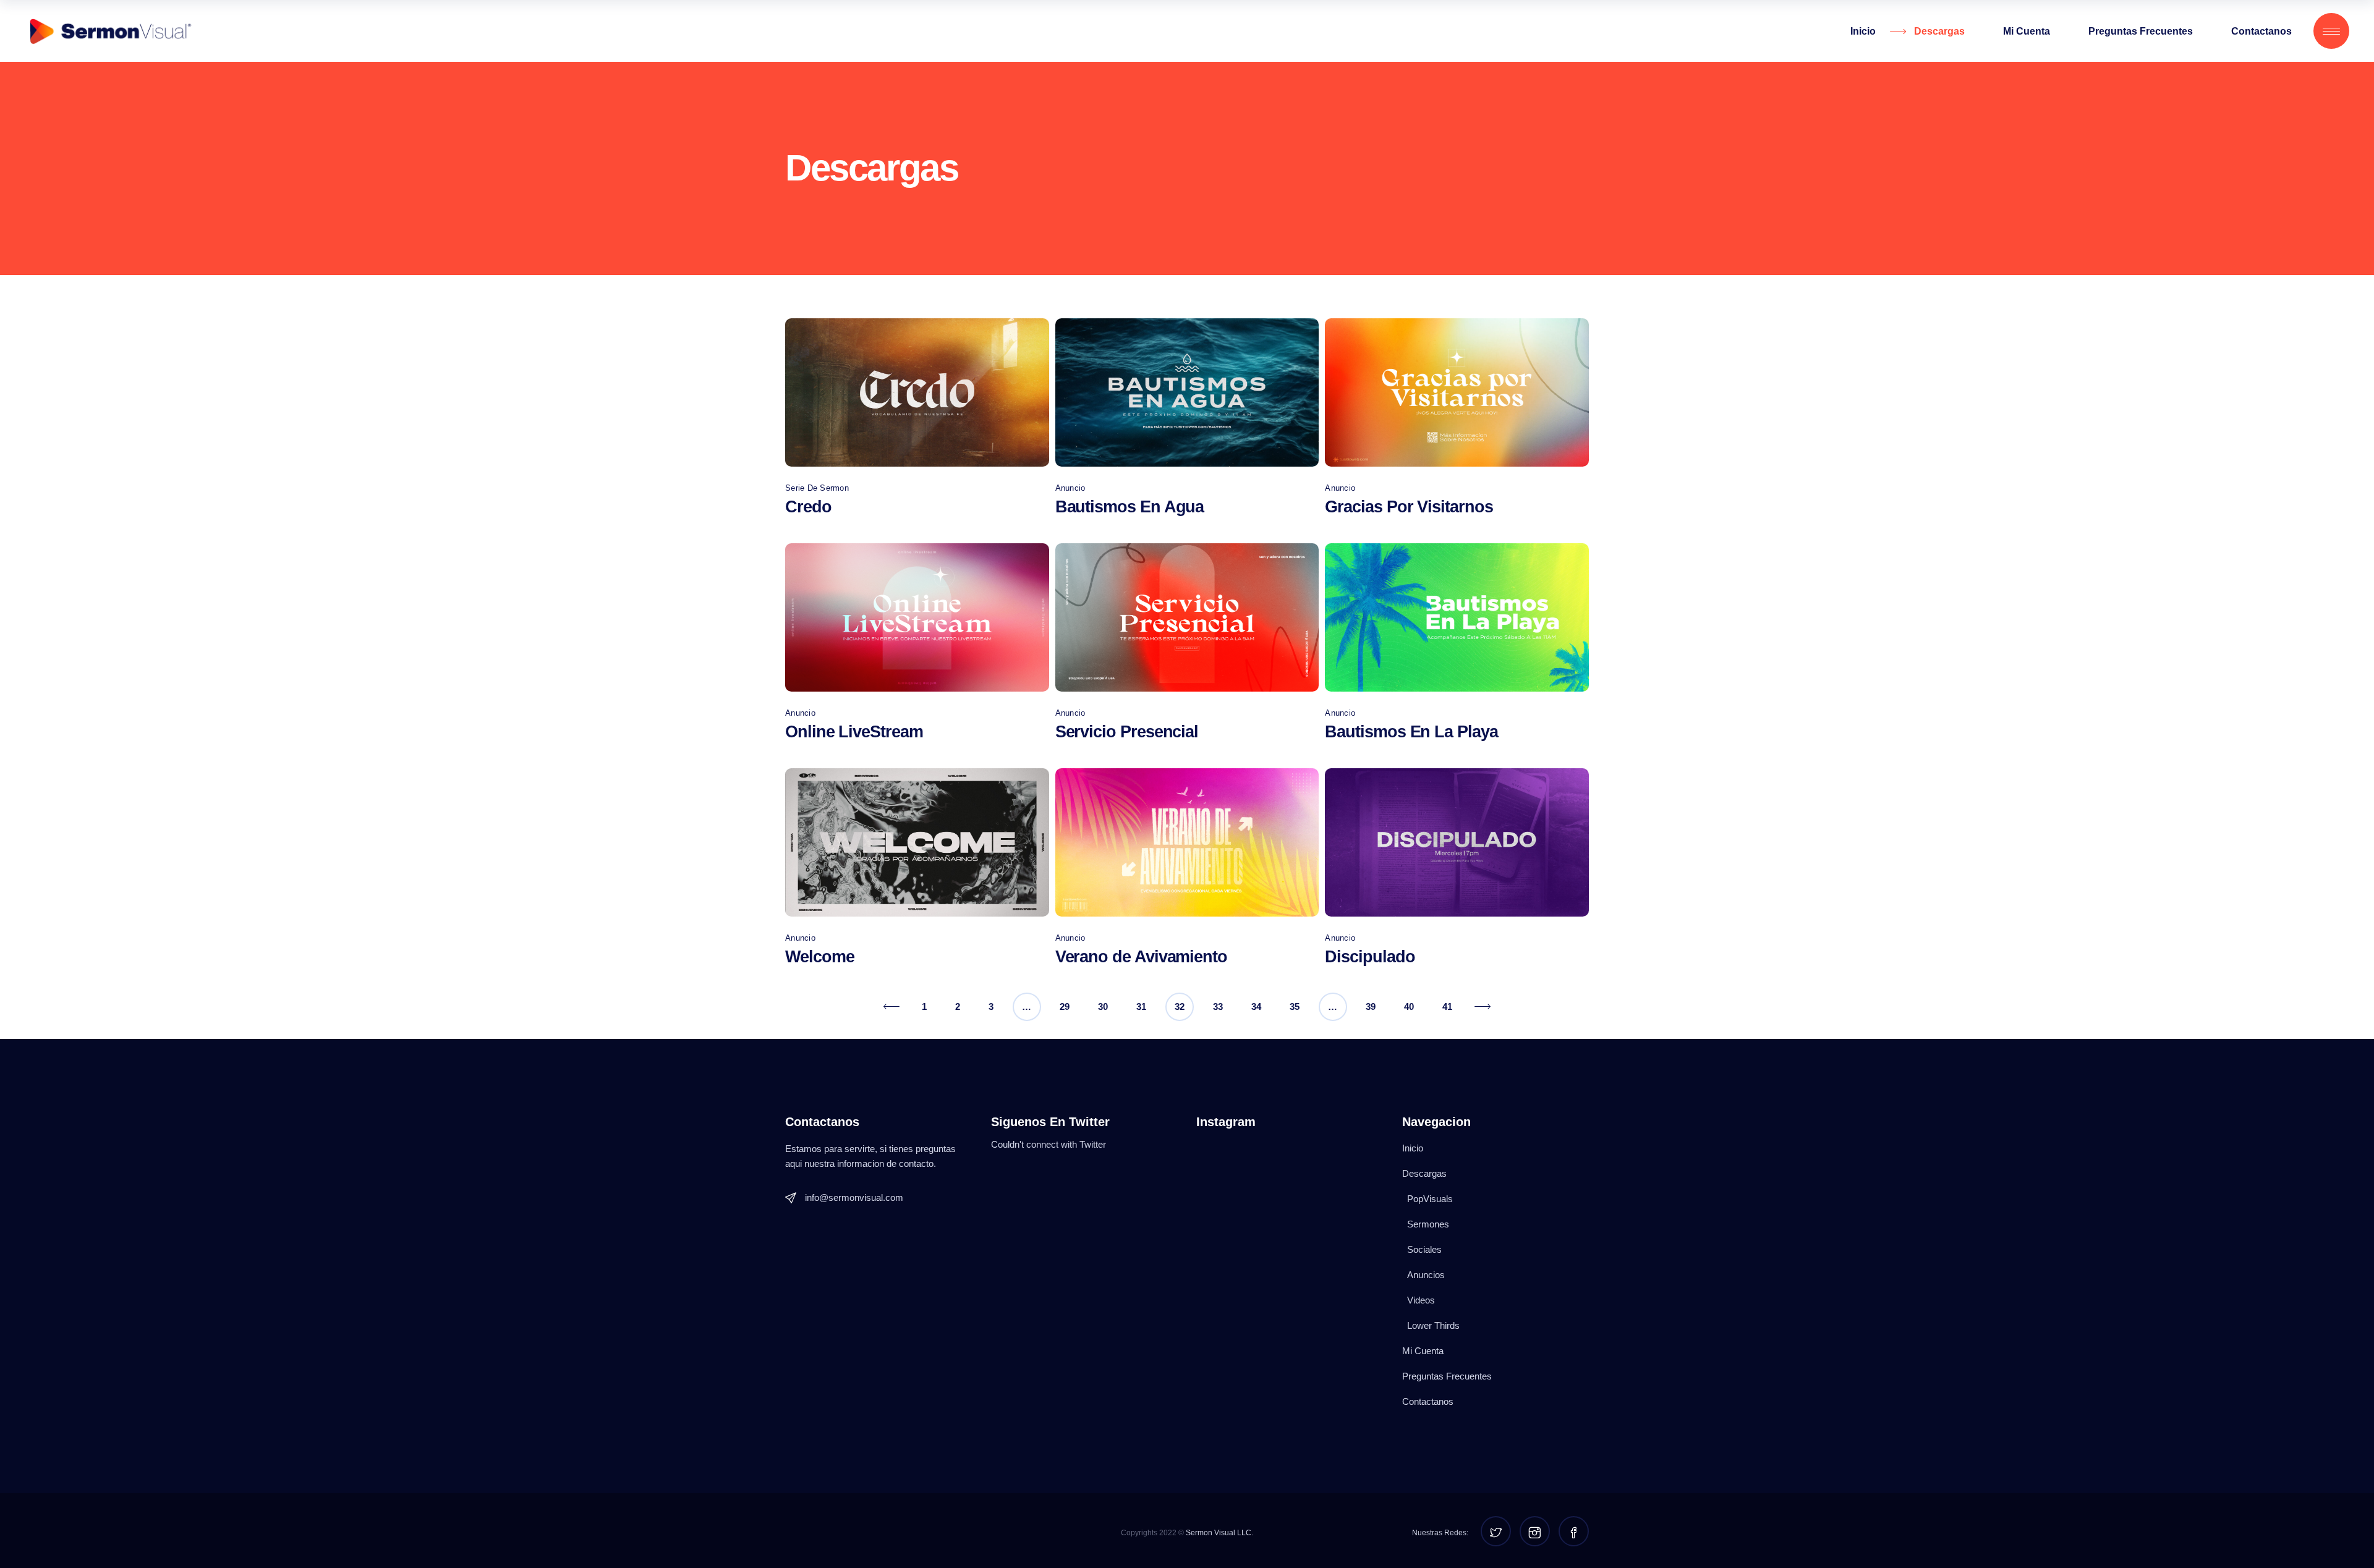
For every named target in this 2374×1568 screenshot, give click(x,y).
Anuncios (1426, 1275)
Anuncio (1070, 488)
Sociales (1424, 1249)
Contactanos (1428, 1401)
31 (1141, 1006)
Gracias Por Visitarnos (1409, 507)
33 (1218, 1006)
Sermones (1428, 1224)
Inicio (1413, 1148)
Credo (808, 507)
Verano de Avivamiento (1141, 957)
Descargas (1424, 1173)
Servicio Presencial (1127, 732)
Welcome (819, 957)
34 (1256, 1006)
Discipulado (1370, 957)
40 (1409, 1006)
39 (1371, 1006)
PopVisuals (1430, 1199)
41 (1447, 1006)
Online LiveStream (854, 732)
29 (1065, 1006)
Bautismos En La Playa (1411, 732)
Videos (1421, 1300)
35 (1295, 1006)
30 (1103, 1006)
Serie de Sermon (817, 488)
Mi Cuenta (1423, 1351)
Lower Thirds (1433, 1325)
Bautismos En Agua (1130, 507)
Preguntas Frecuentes (1447, 1376)
